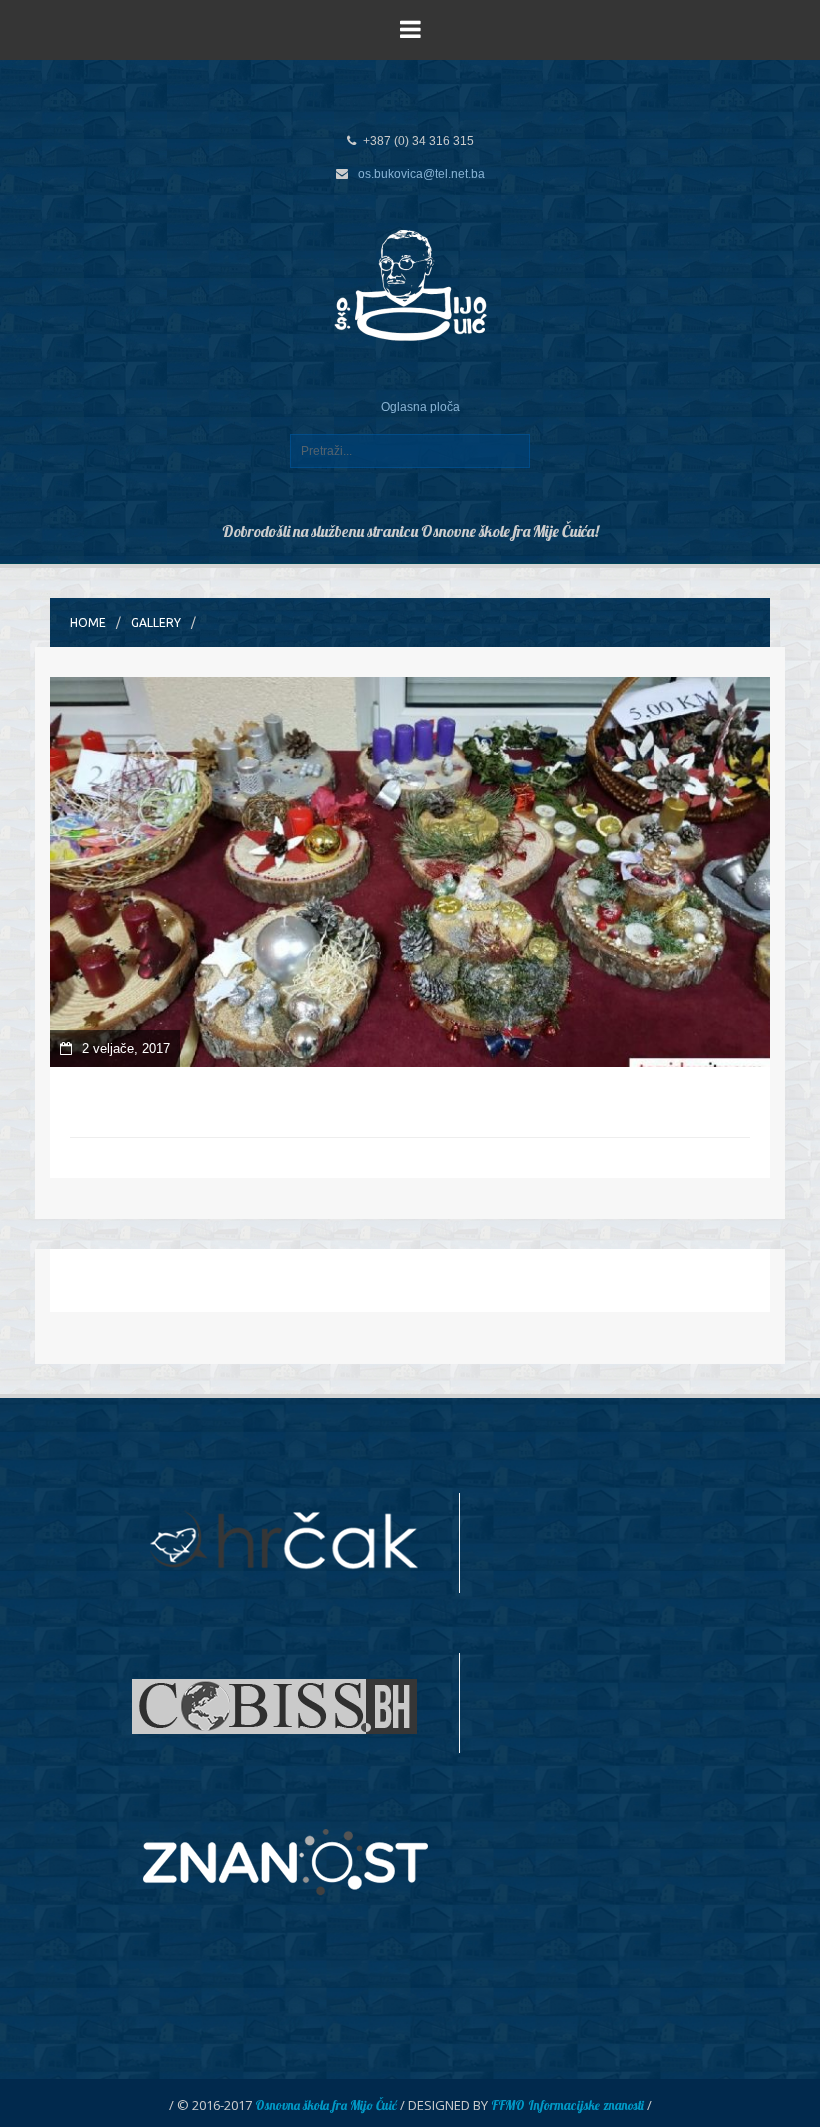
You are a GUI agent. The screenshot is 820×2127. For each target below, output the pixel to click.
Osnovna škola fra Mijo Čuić (326, 2105)
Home (88, 622)
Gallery (156, 622)
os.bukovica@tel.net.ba (421, 174)
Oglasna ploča (420, 407)
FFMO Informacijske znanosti (567, 2105)
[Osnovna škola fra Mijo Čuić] (410, 284)
